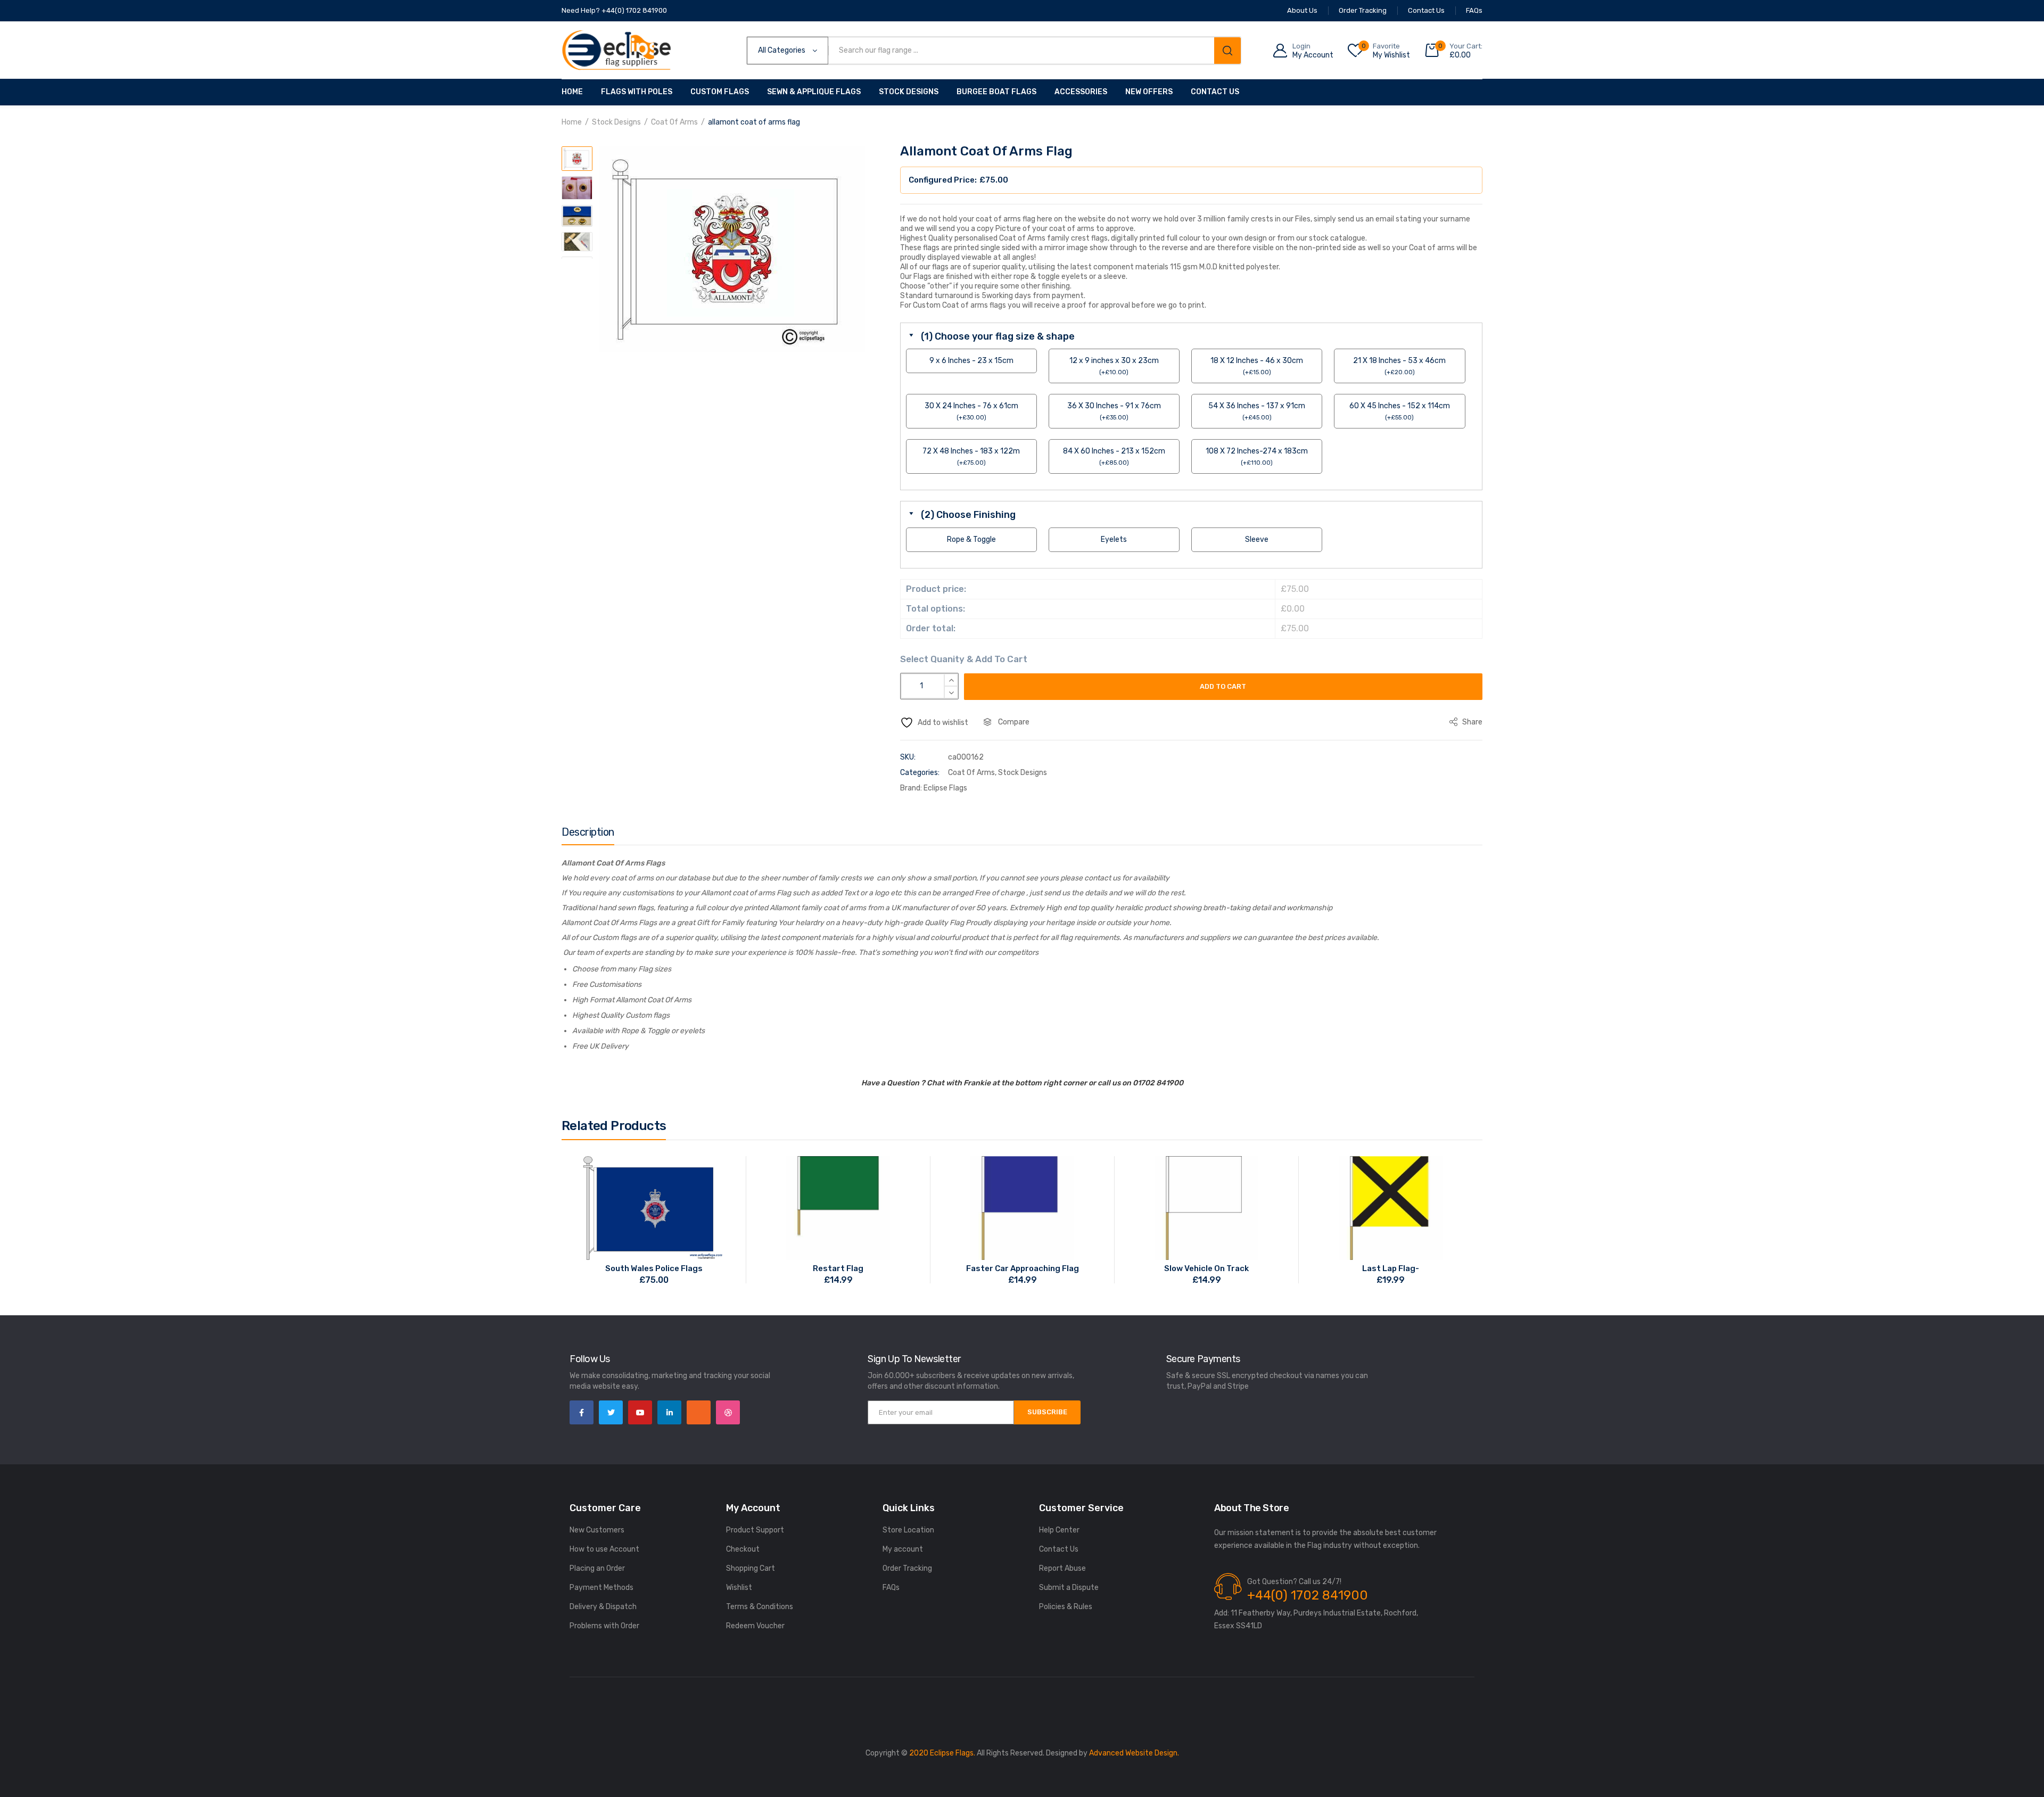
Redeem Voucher (755, 1626)
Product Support (755, 1530)
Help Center (1059, 1530)
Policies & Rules (1066, 1607)
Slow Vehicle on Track (1206, 1268)
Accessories (1081, 92)
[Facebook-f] (582, 1412)
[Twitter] (611, 1412)
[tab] (588, 835)
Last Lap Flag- (1391, 1268)
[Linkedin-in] (669, 1412)
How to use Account (604, 1549)
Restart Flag (838, 1268)
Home (572, 92)
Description (588, 832)
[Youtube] (640, 1412)
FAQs (891, 1588)
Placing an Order (597, 1568)
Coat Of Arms (674, 122)
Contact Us (1215, 92)
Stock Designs (909, 92)
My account (903, 1549)
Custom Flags (720, 92)
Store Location (908, 1530)
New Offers (1149, 92)
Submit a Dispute (1069, 1588)
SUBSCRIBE (1047, 1412)
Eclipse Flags (945, 788)
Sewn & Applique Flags (814, 92)
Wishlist (739, 1588)
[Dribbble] (728, 1412)
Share (1472, 722)
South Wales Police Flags (654, 1268)
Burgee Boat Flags (996, 92)
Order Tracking (907, 1568)
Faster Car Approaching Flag (1023, 1268)
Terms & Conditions (760, 1607)
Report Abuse (1062, 1568)
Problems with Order (604, 1626)
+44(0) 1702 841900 (1308, 1595)
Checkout (743, 1549)
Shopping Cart (751, 1568)
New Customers (597, 1530)
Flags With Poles (637, 92)
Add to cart (1223, 686)
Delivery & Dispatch (603, 1607)
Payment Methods (601, 1588)
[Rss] (699, 1412)
